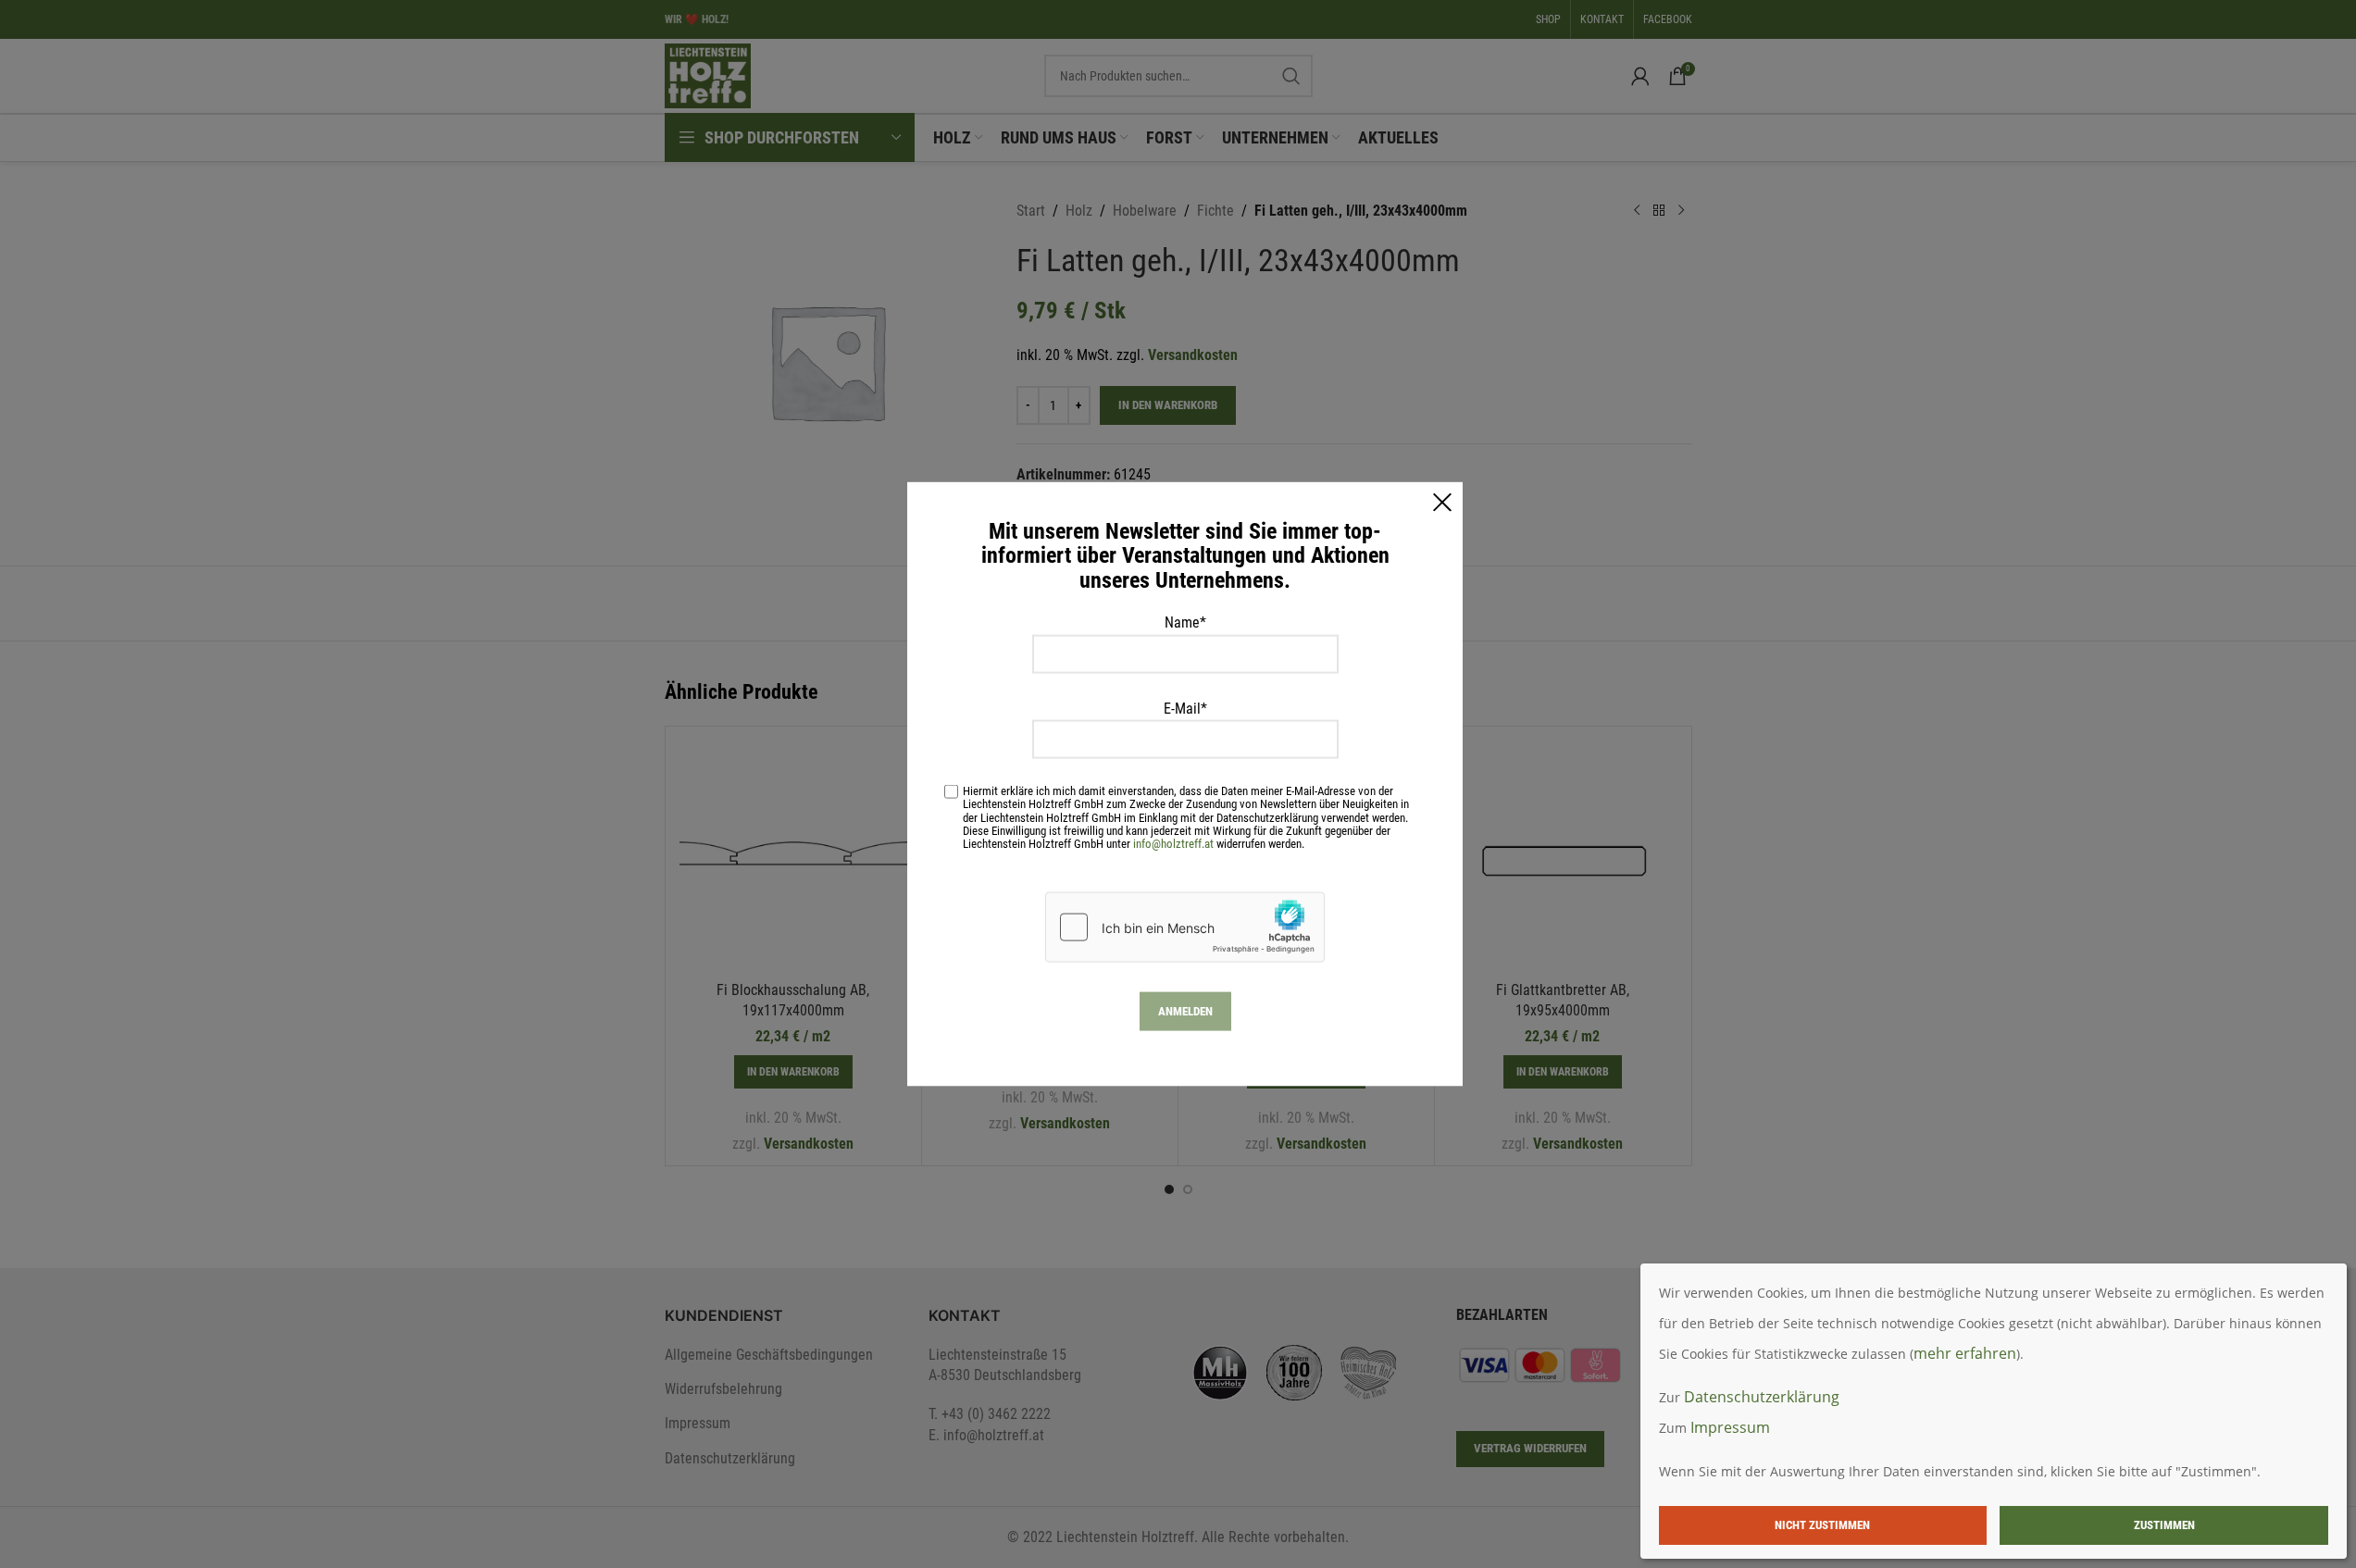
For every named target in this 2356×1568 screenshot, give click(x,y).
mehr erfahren (1965, 1353)
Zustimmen (2164, 1525)
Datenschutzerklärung (1762, 1397)
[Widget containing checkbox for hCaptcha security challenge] (1185, 927)
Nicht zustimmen (1822, 1525)
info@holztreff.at (1173, 843)
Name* (1185, 622)
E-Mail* (1185, 708)
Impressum (1730, 1427)
